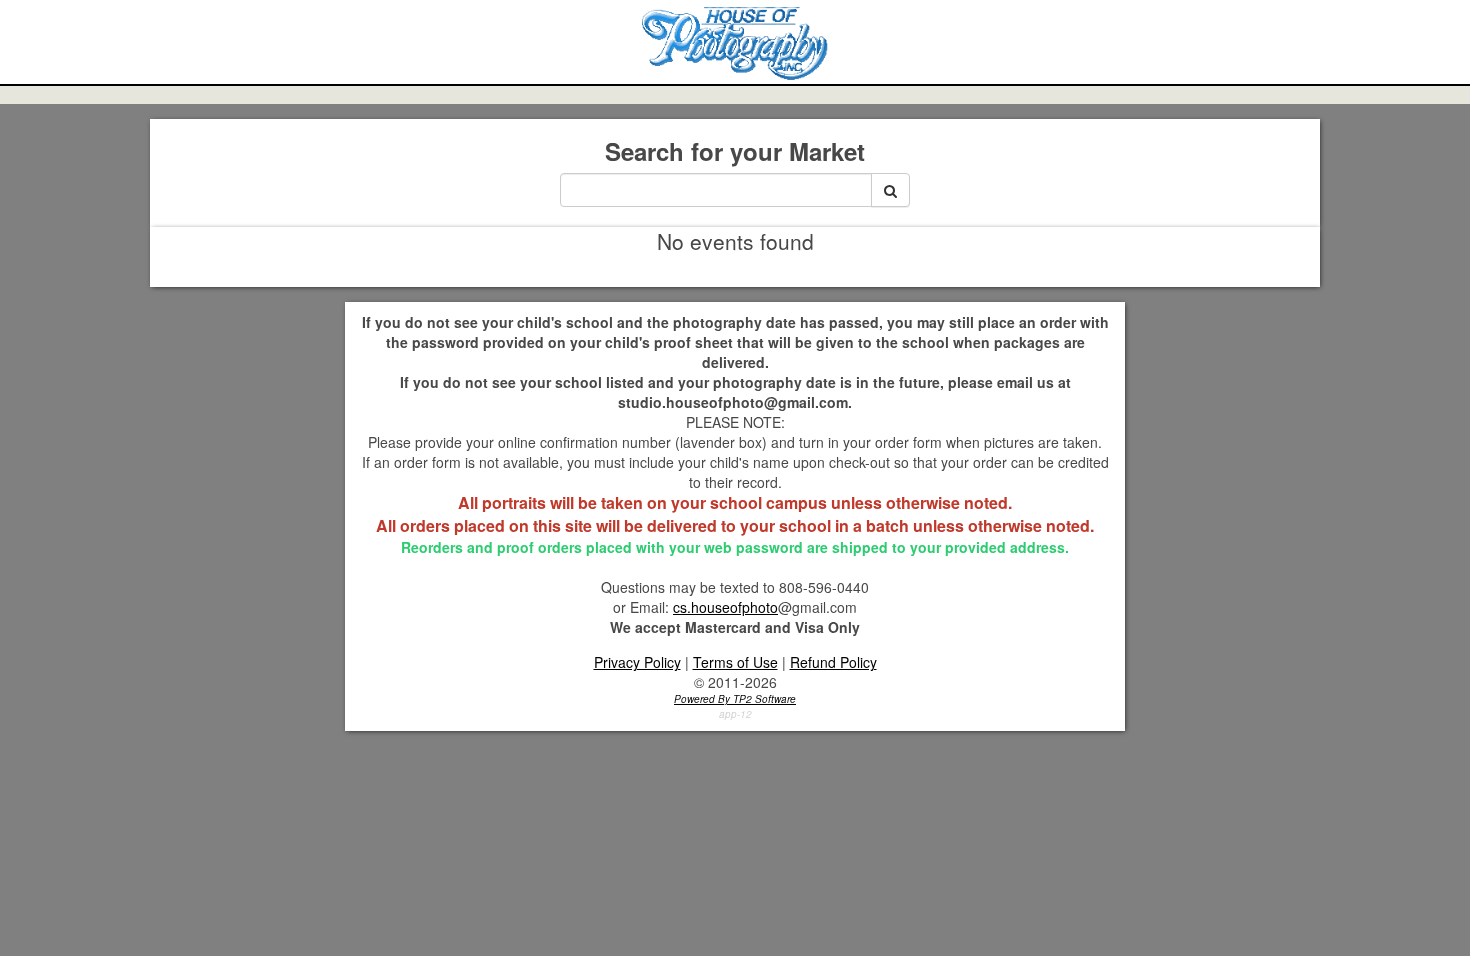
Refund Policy (833, 662)
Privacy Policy (637, 662)
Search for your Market (735, 151)
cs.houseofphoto (725, 607)
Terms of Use (735, 662)
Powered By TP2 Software (735, 699)
